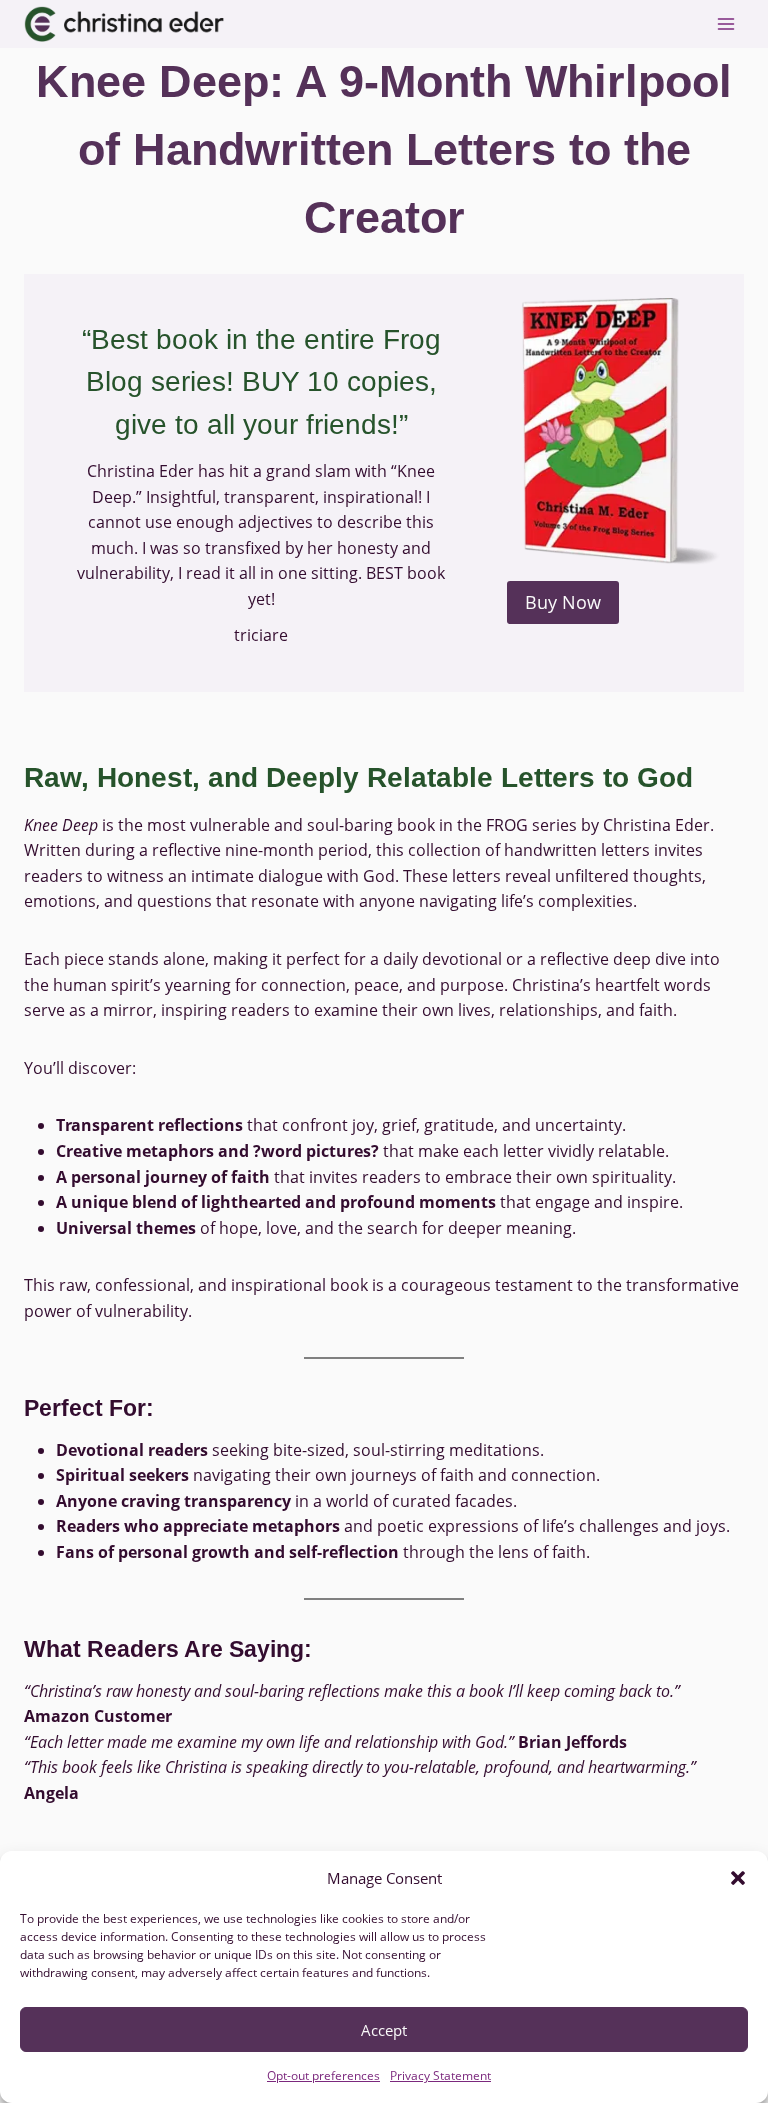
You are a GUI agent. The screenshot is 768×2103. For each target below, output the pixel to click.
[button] (738, 1878)
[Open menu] (725, 23)
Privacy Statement (440, 2075)
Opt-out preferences (323, 2075)
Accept (384, 2030)
